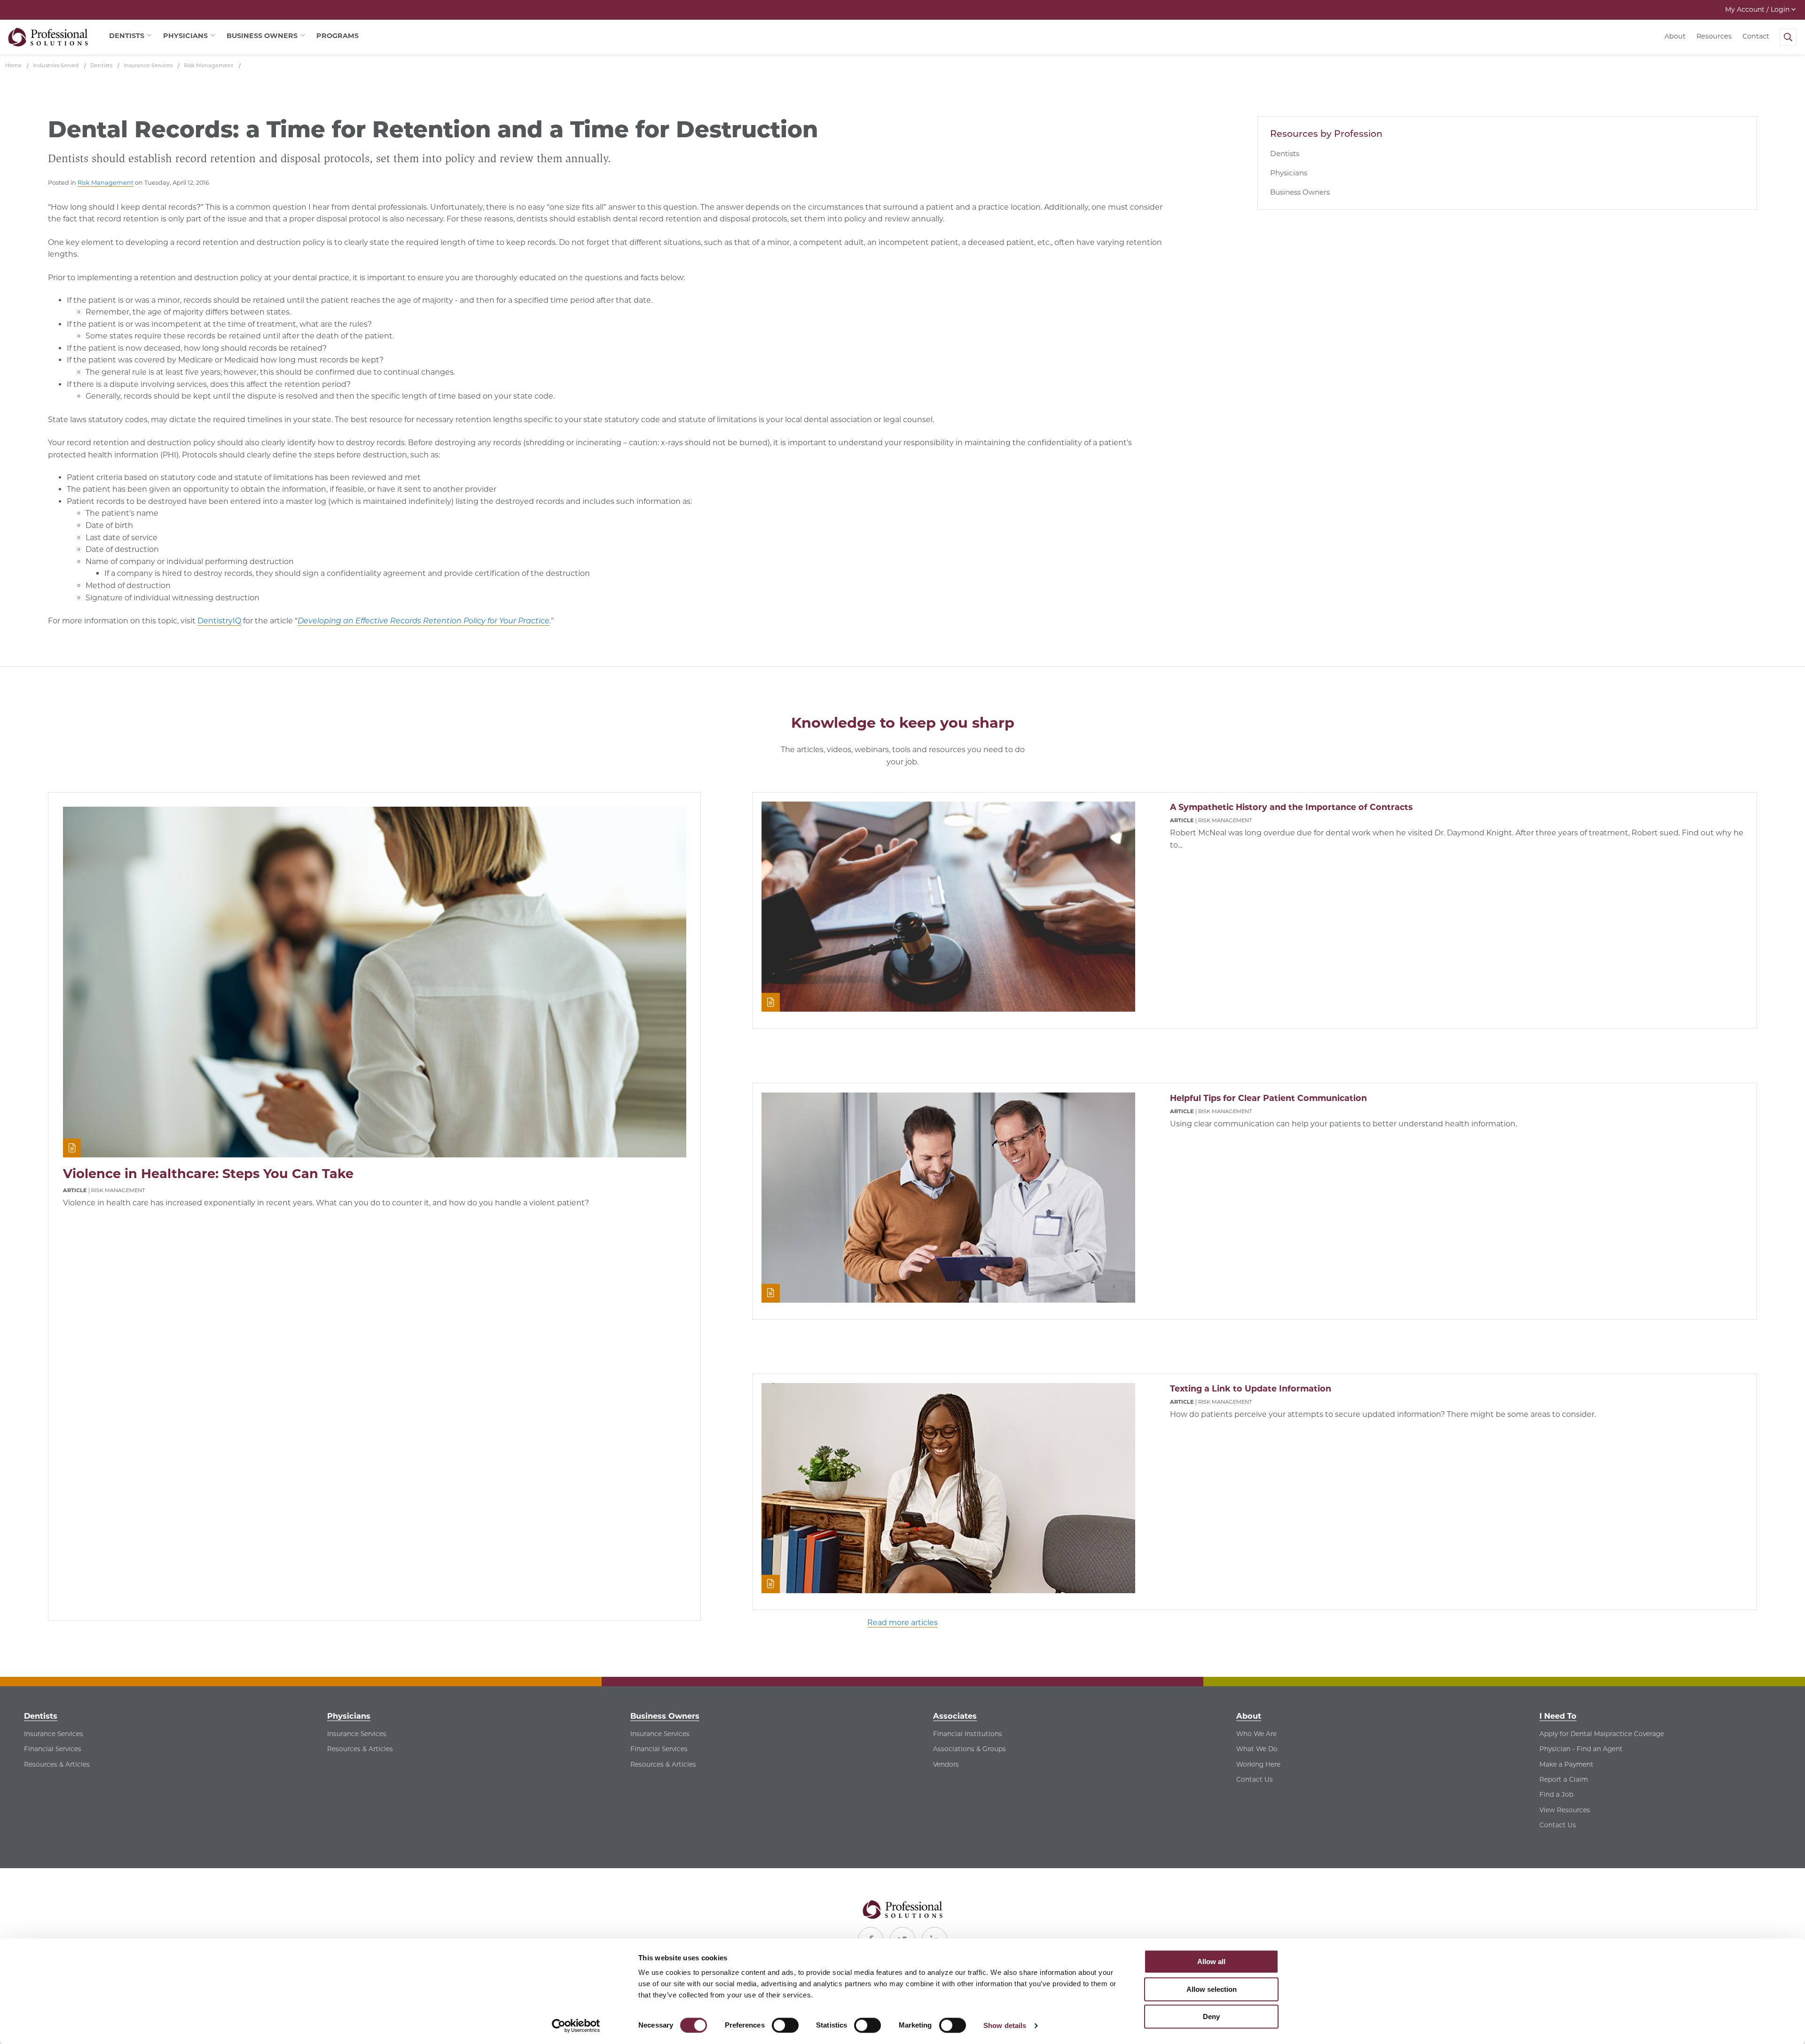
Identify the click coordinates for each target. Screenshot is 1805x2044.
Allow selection (1212, 1989)
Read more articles (902, 1623)
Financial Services (53, 1749)
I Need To (1558, 1716)
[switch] (785, 2025)
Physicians (1289, 173)
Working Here (1258, 1764)
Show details (1005, 2025)
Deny (1211, 2016)
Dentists (1285, 153)
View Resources (1565, 1810)
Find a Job (1556, 1794)
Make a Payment (1566, 1764)
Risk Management (106, 183)
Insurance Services (54, 1734)
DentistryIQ (219, 621)
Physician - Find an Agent (1581, 1749)
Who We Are (1256, 1734)
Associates (955, 1716)
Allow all (1211, 1961)
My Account (1757, 9)
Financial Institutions (968, 1734)
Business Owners (1300, 192)
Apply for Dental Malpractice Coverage (1602, 1734)
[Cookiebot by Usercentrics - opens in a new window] (576, 2026)
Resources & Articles (57, 1764)
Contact (1756, 36)
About (1675, 36)
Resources (1714, 36)
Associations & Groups (969, 1749)
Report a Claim (1564, 1779)
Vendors (946, 1764)
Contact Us (1255, 1779)
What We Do (1257, 1749)
